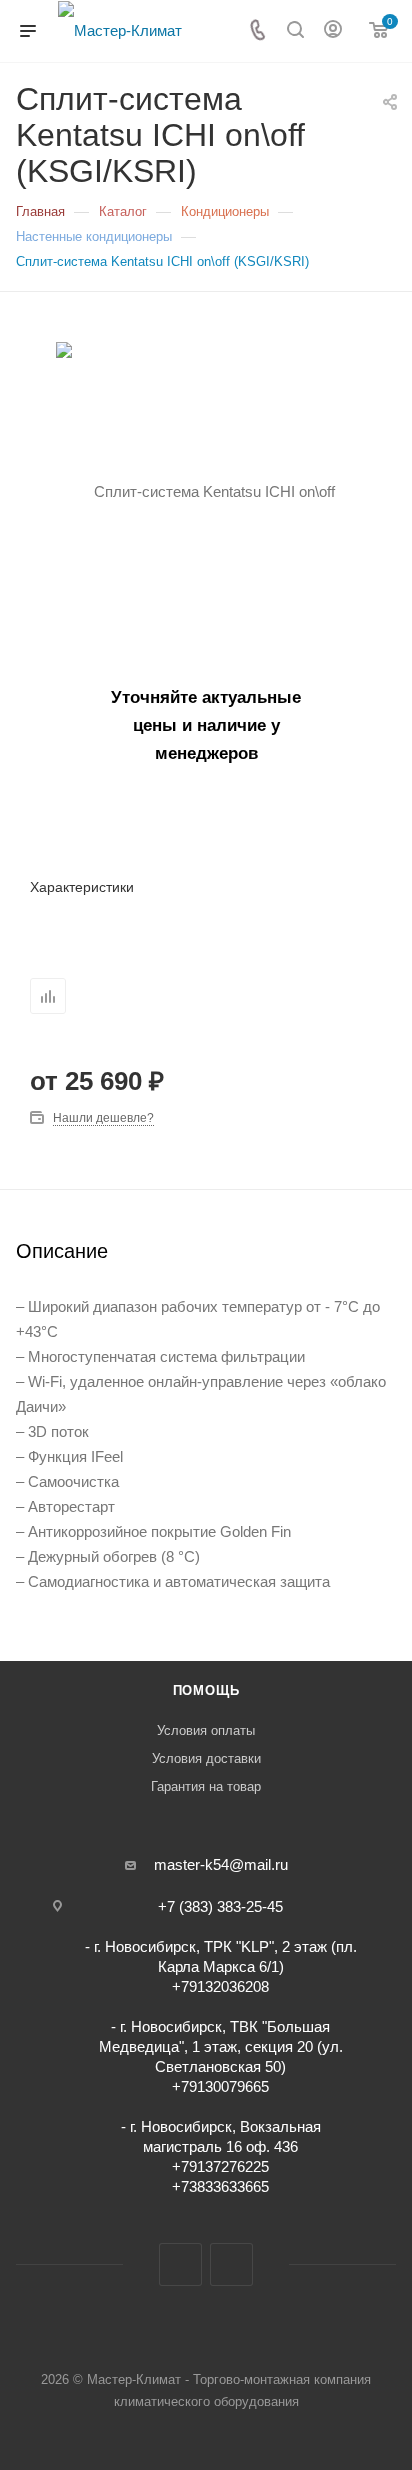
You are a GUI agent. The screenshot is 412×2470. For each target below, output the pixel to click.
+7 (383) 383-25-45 (220, 1906)
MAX (231, 2264)
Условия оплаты (206, 1730)
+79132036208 (220, 1986)
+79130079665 (220, 2086)
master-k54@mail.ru (221, 1864)
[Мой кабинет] (333, 31)
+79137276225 (220, 2166)
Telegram (180, 2264)
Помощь (206, 1690)
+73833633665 (220, 2186)
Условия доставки (206, 1758)
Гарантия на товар (206, 1786)
